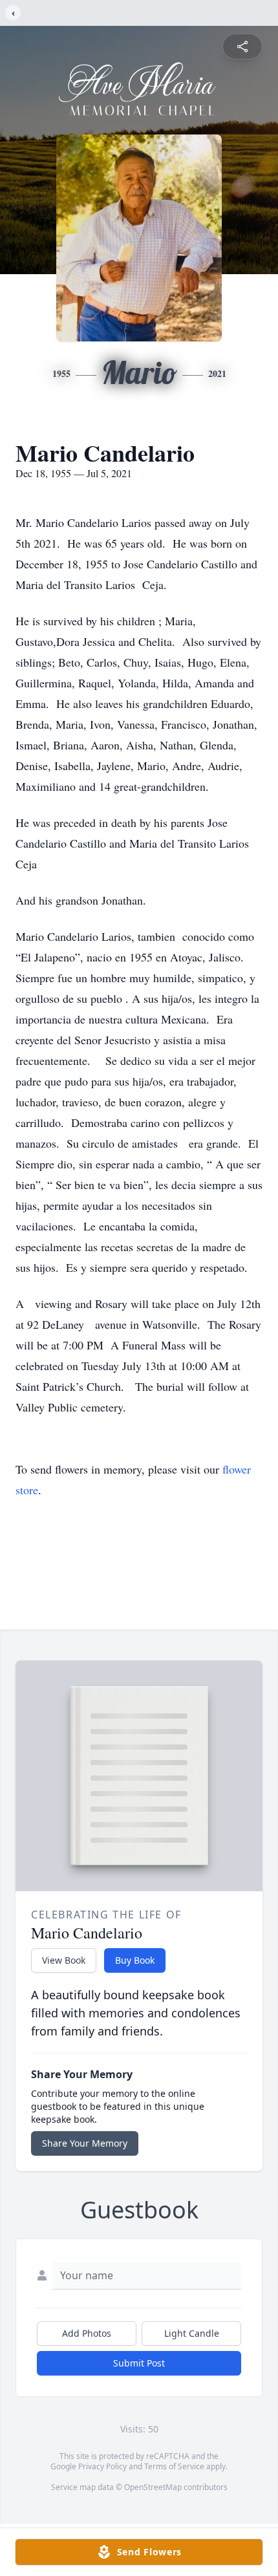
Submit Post (139, 2363)
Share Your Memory (85, 2143)
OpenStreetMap (153, 2487)
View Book (64, 1960)
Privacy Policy (102, 2466)
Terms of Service (174, 2466)
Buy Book (135, 1960)
